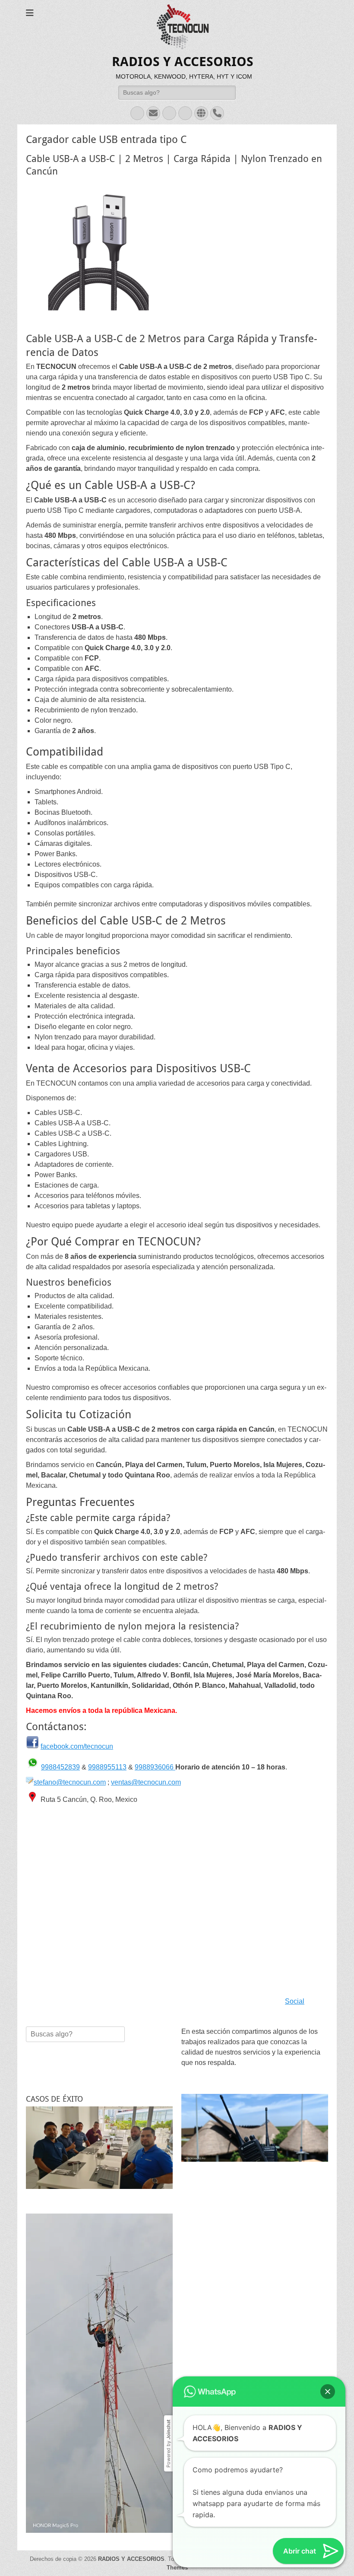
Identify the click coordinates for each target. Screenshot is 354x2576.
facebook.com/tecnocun (77, 1746)
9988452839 (60, 1767)
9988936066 (155, 1767)
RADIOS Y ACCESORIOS (183, 62)
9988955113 (107, 1767)
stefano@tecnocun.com (70, 1782)
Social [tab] (295, 2001)
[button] (328, 2316)
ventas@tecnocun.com (146, 1782)
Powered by (168, 2368)
